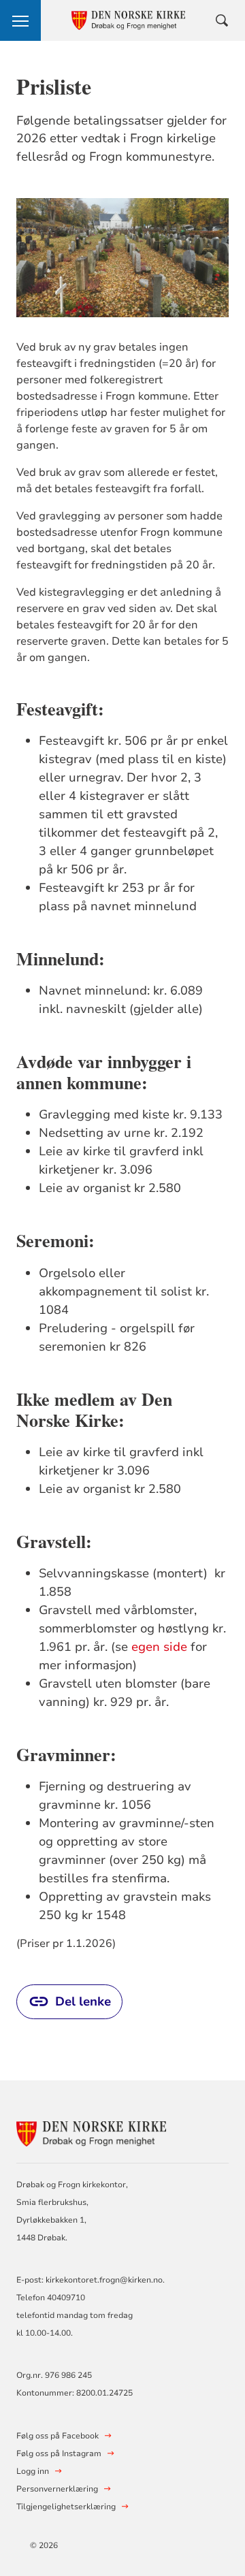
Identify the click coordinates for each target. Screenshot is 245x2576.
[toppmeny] (20, 20)
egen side (161, 1647)
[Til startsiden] (91, 2132)
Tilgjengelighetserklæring (66, 2507)
